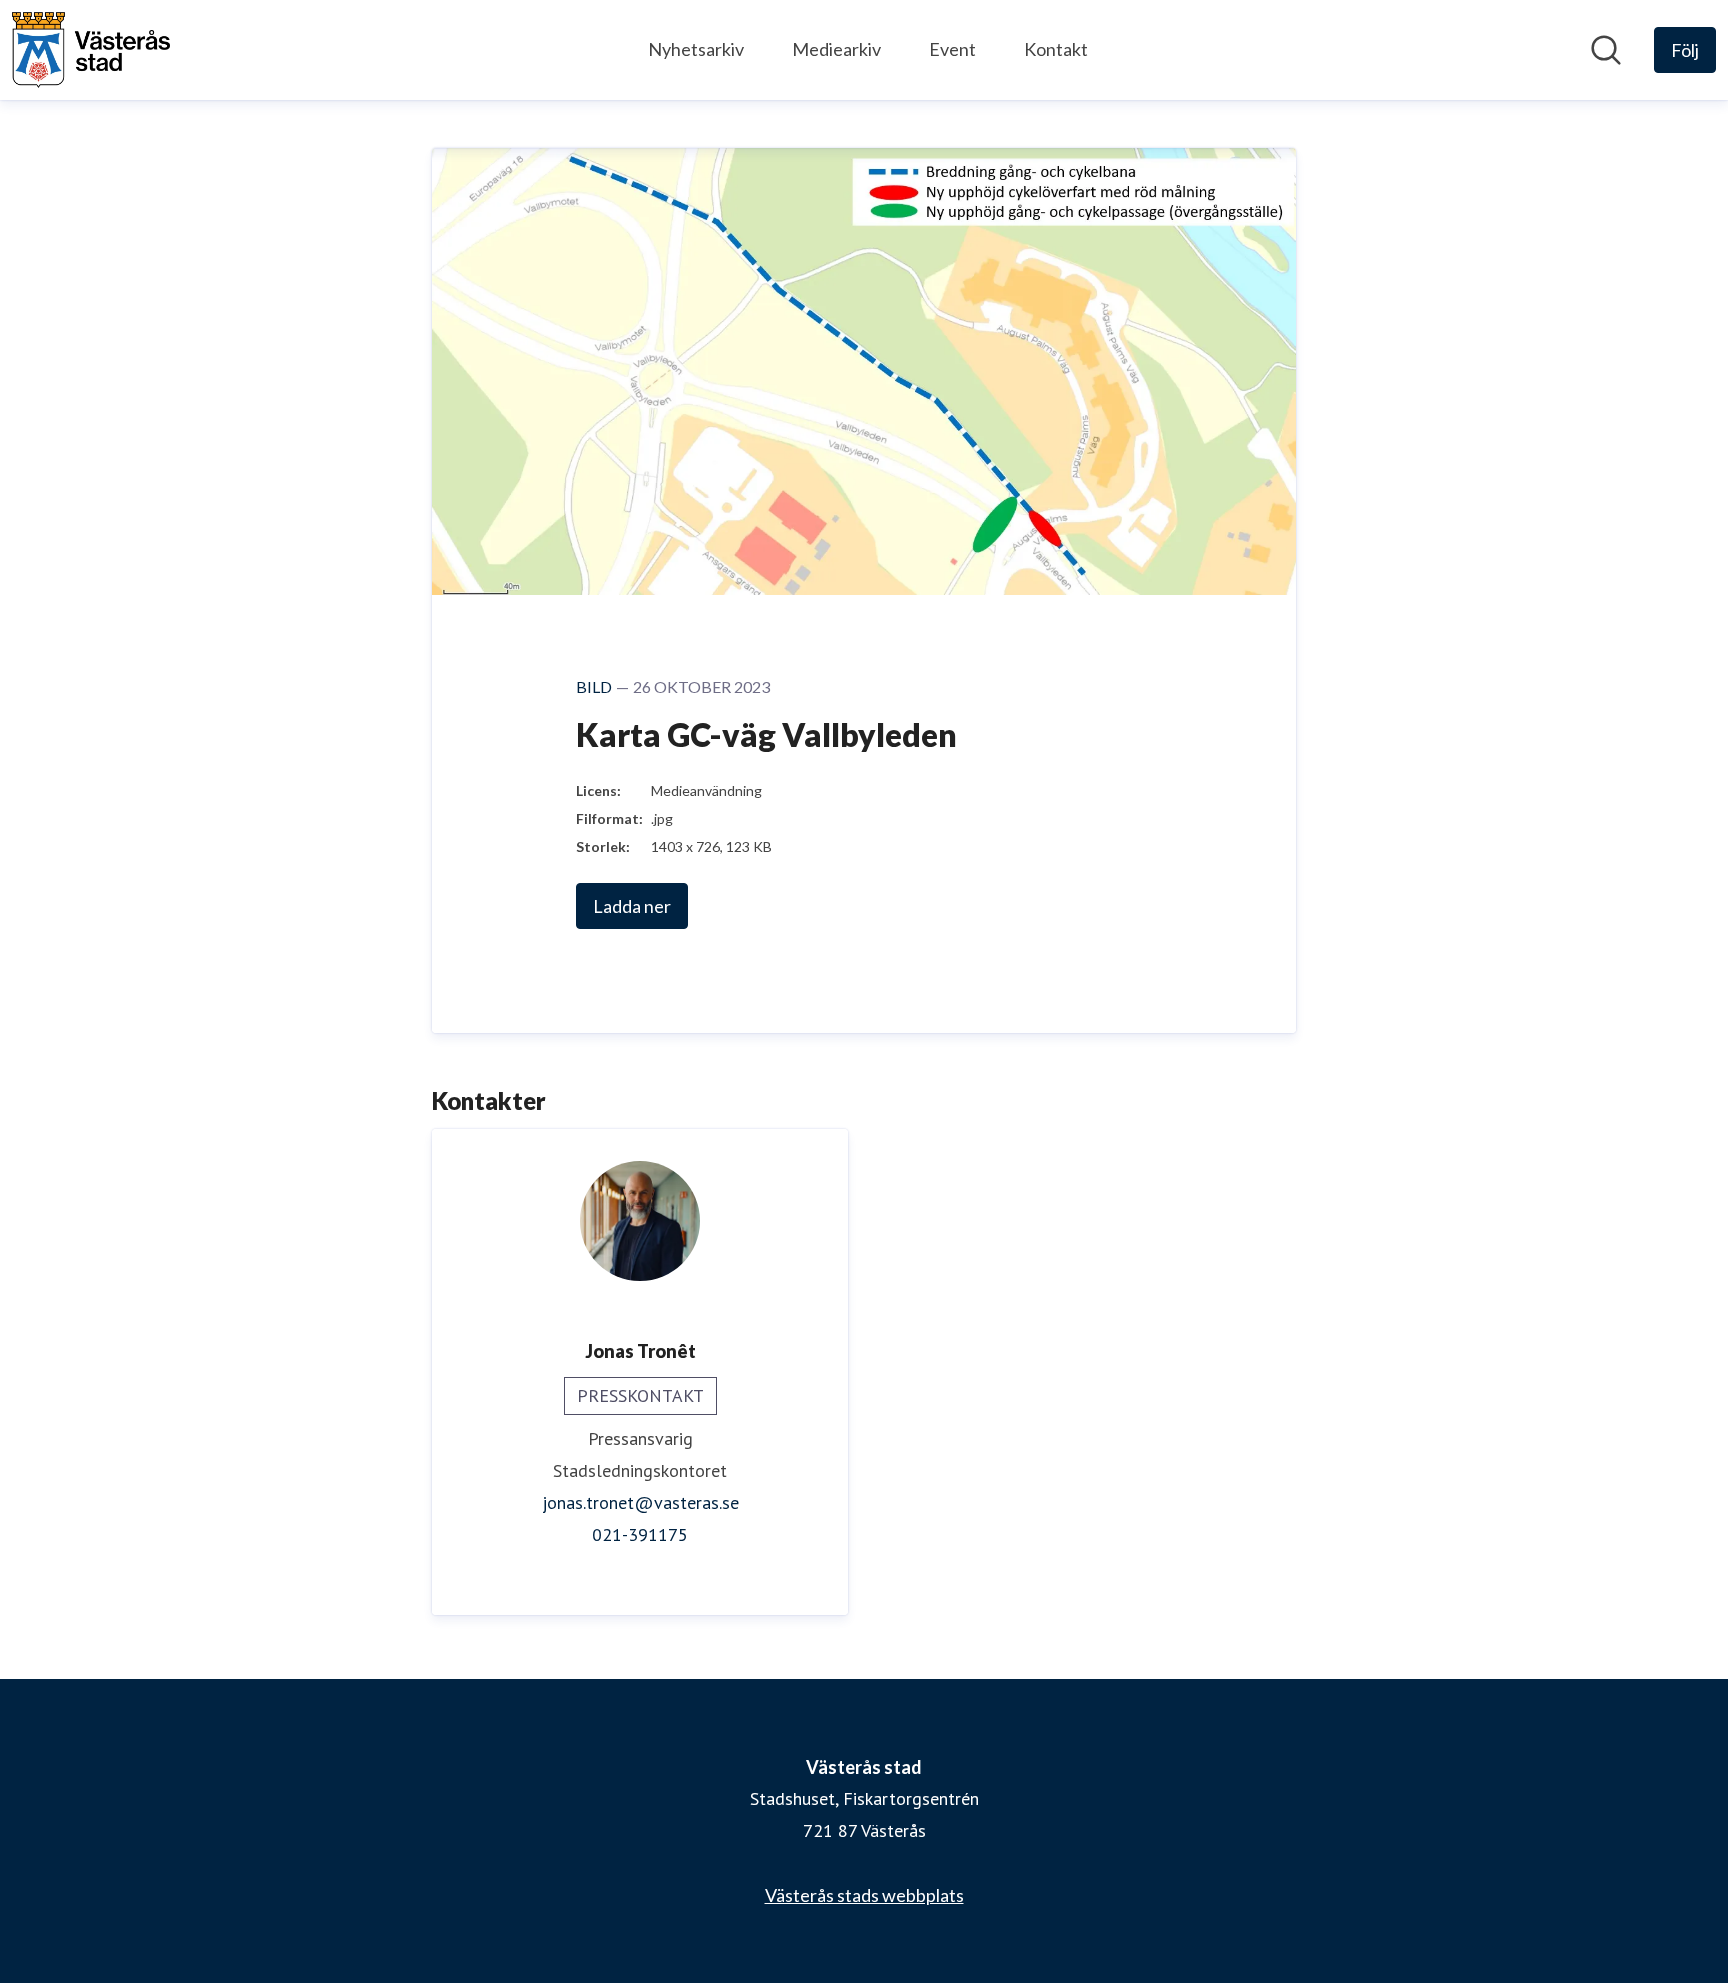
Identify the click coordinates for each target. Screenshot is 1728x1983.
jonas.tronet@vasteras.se (640, 1502)
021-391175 (640, 1534)
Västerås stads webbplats (864, 1895)
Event (952, 49)
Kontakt (1056, 49)
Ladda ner (632, 906)
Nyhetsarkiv (696, 49)
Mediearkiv (836, 49)
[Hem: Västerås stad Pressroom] (91, 50)
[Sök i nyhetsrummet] (1606, 50)
